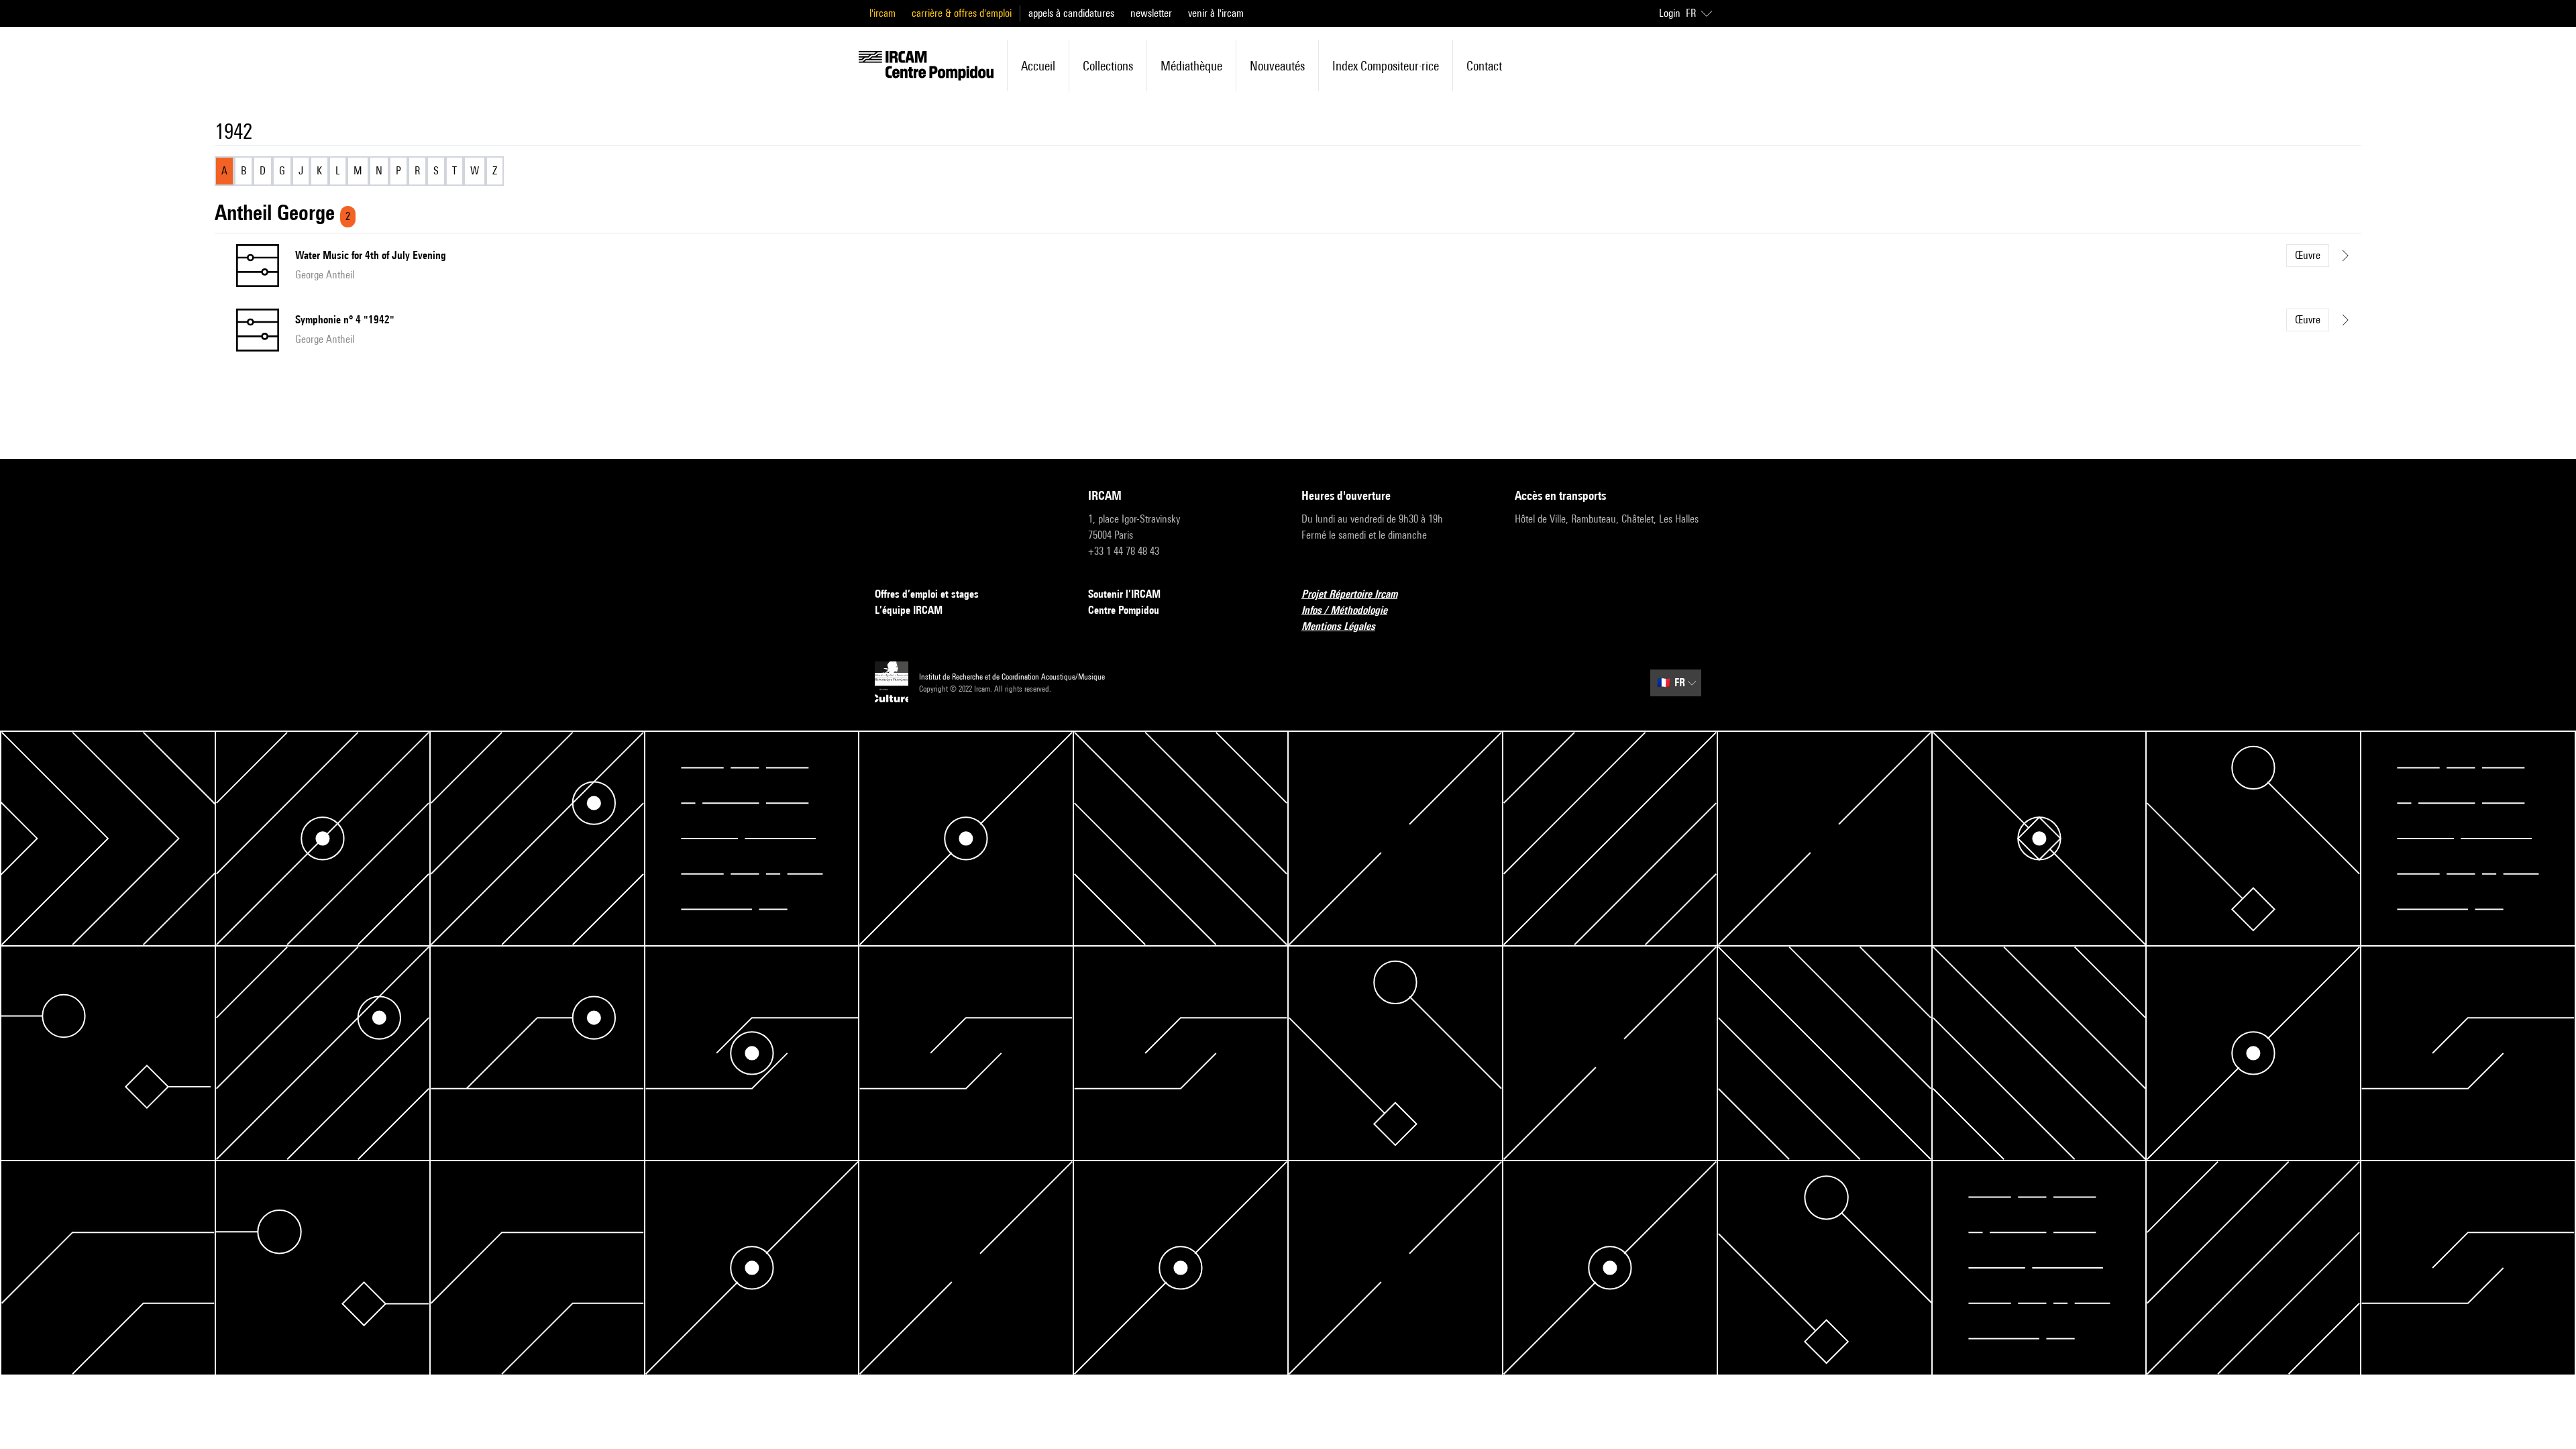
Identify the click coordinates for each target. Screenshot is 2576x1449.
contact (1484, 66)
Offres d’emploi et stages (927, 594)
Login (1670, 13)
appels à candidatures (1071, 13)
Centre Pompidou (1124, 610)
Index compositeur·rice (1386, 66)
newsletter (1151, 13)
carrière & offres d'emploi (962, 13)
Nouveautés (1277, 66)
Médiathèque (1191, 66)
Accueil (1038, 66)
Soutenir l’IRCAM (1124, 594)
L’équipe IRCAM (909, 610)
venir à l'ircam (1216, 13)
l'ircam (882, 13)
